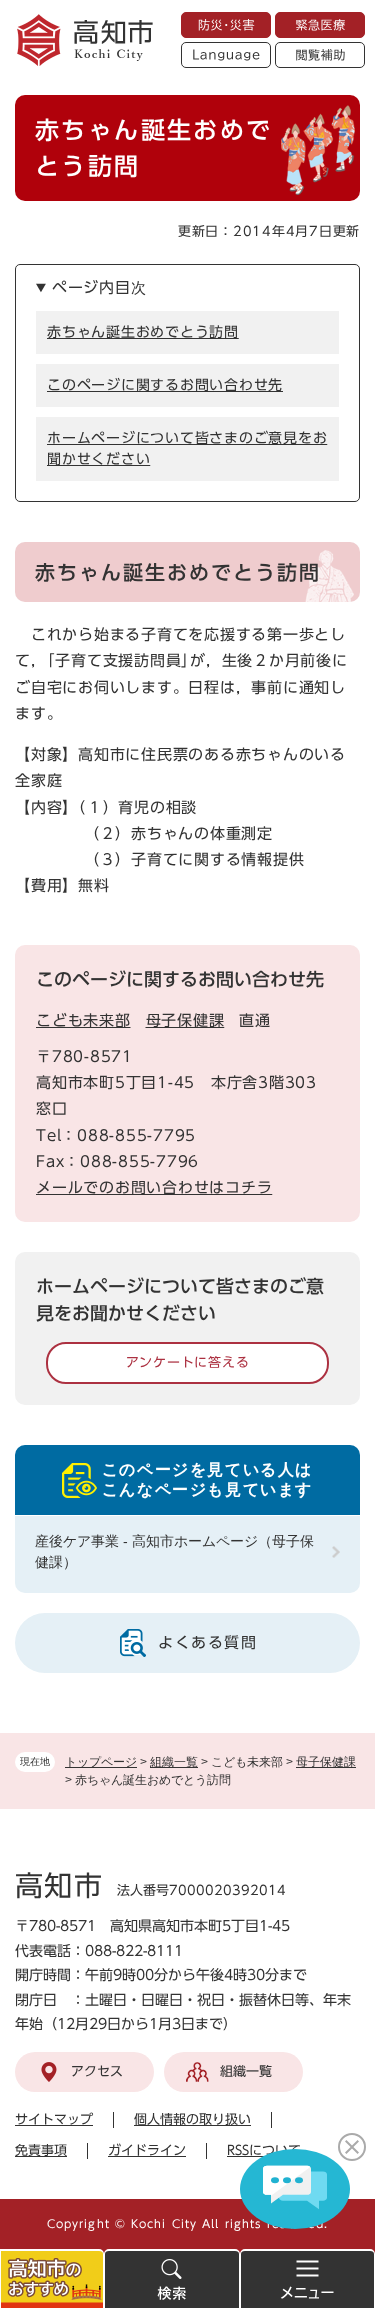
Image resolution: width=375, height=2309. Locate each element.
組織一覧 (174, 1762)
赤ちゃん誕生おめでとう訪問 (143, 332)
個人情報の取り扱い (192, 2119)
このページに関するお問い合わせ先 (165, 385)
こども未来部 (83, 1020)
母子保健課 (326, 1762)
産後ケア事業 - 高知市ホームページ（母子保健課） (174, 1551)
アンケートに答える (188, 1362)
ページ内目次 (99, 287)
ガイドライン (147, 2150)
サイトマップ (54, 2119)
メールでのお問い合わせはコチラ (154, 1187)
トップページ (101, 1762)
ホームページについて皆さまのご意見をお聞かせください (187, 448)
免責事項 (41, 2150)
